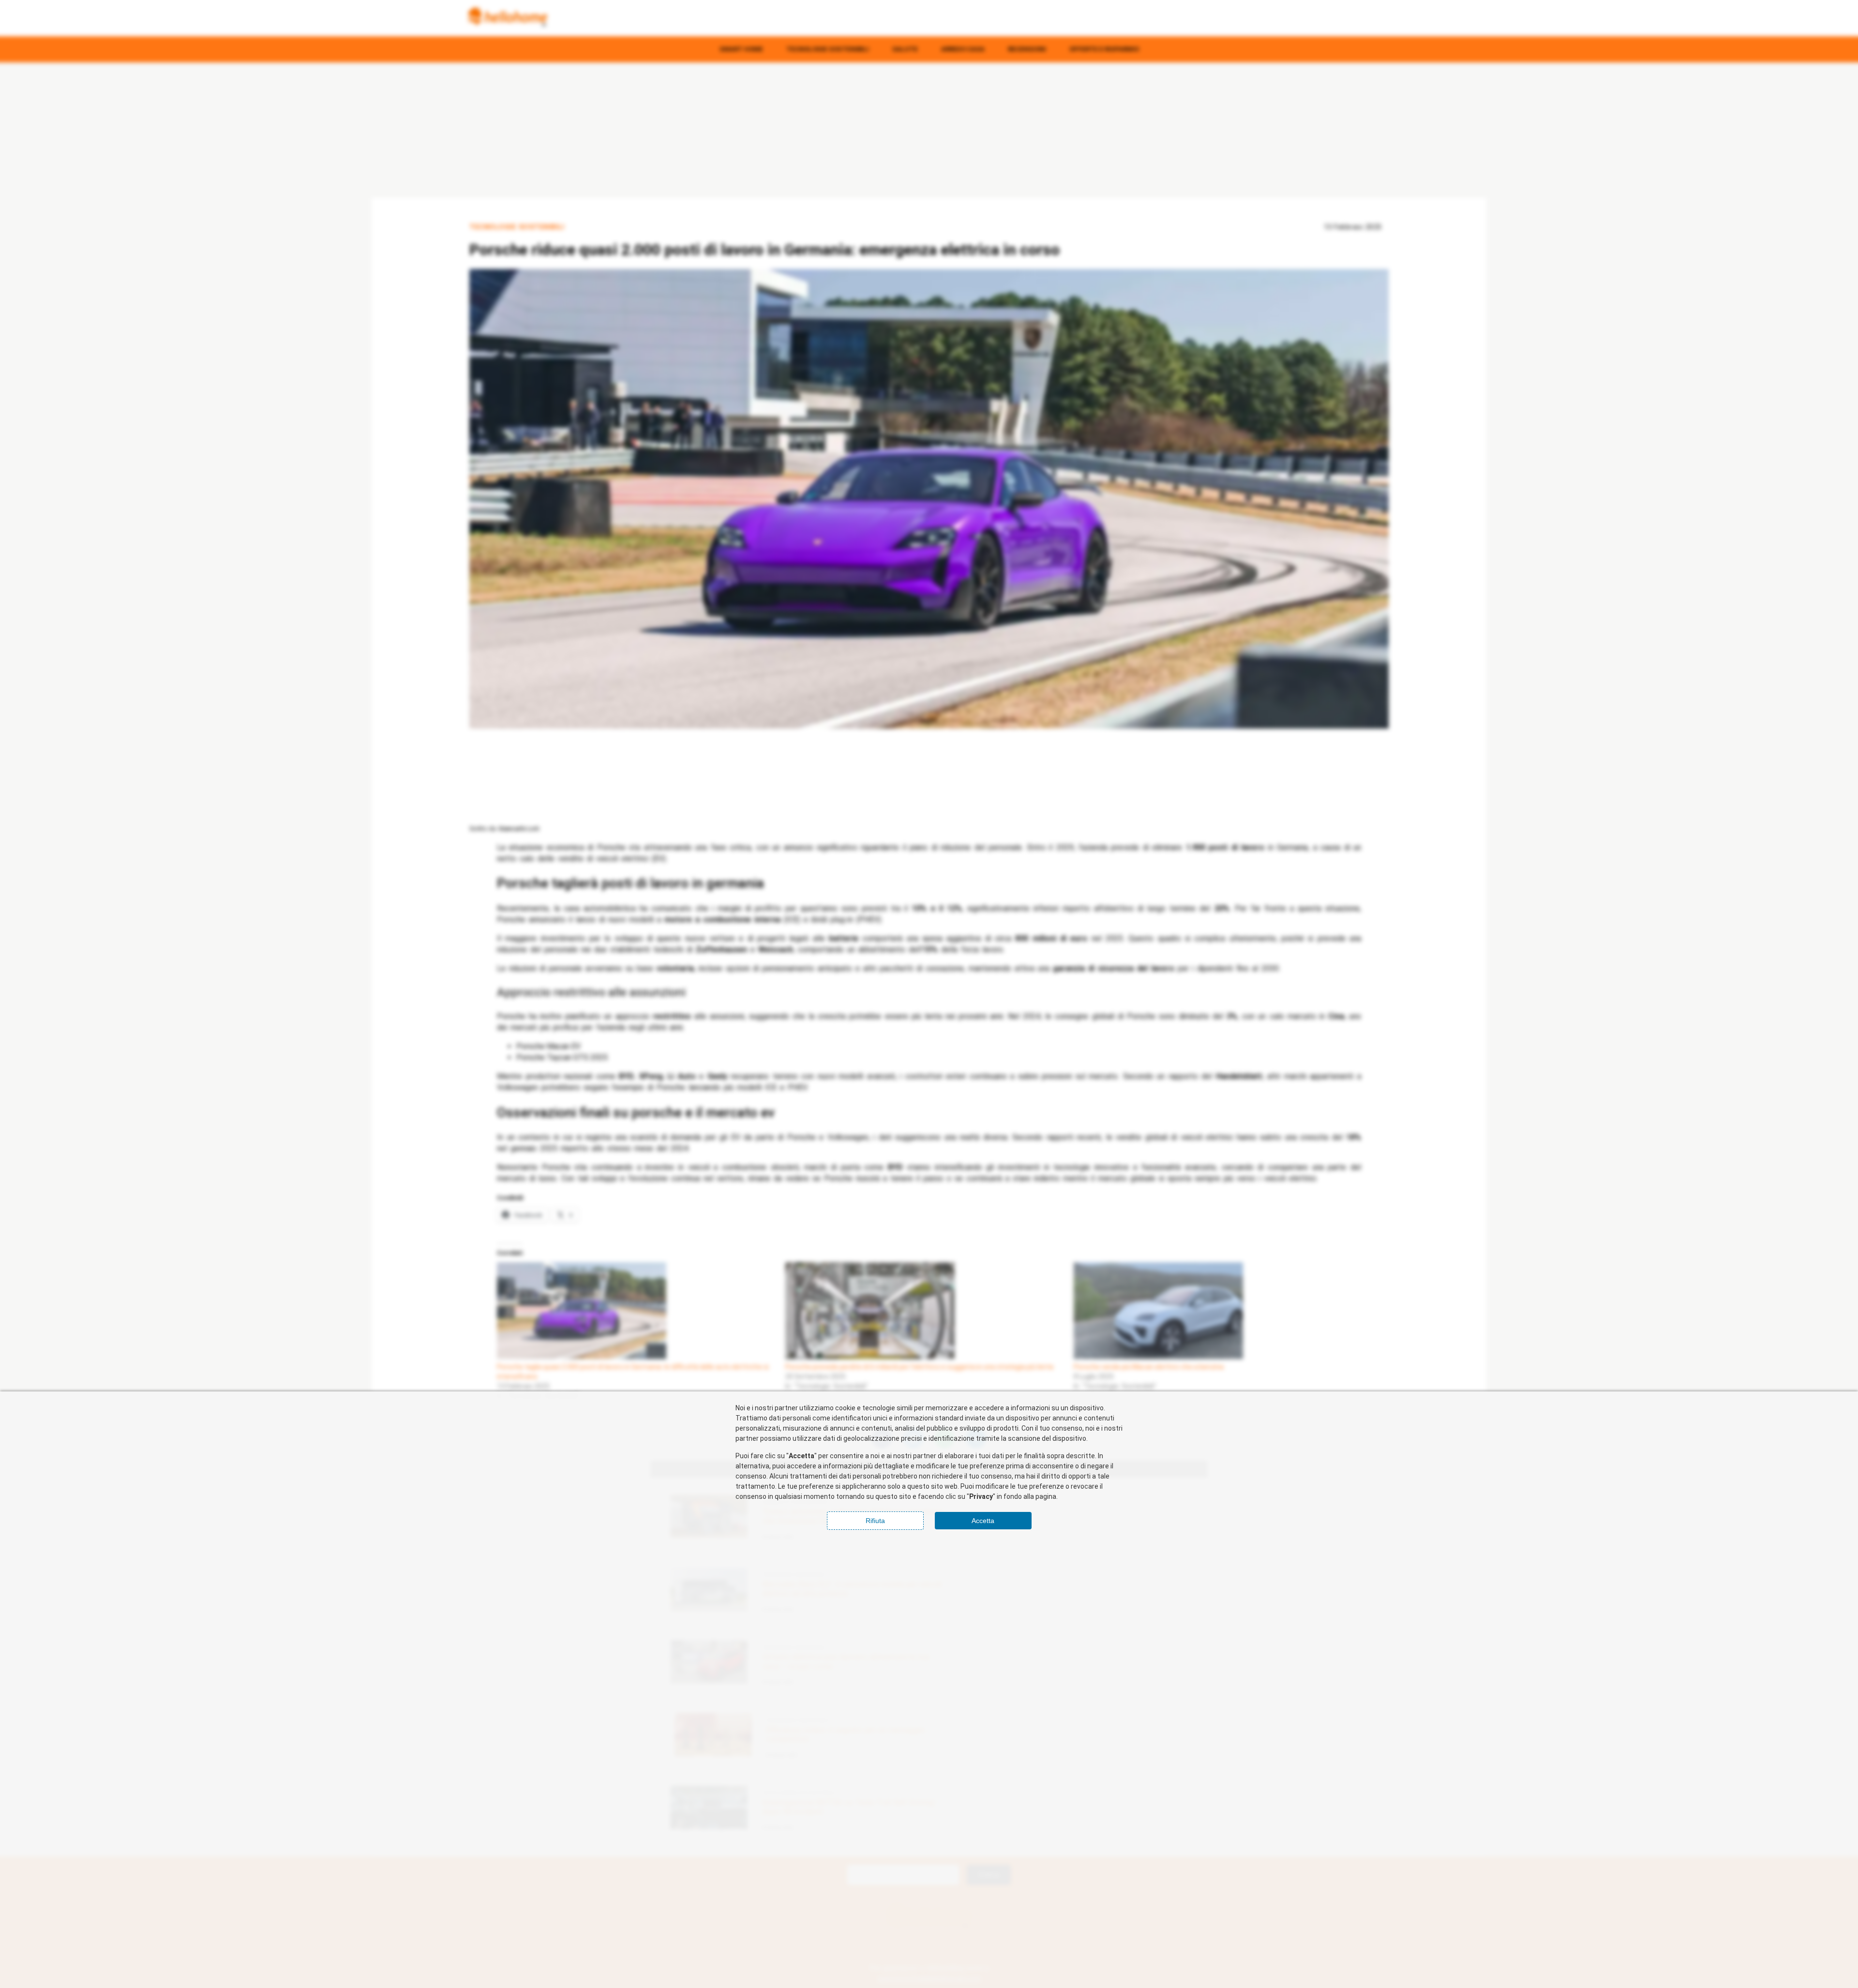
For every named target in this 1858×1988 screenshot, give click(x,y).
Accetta (983, 1521)
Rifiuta (875, 1521)
